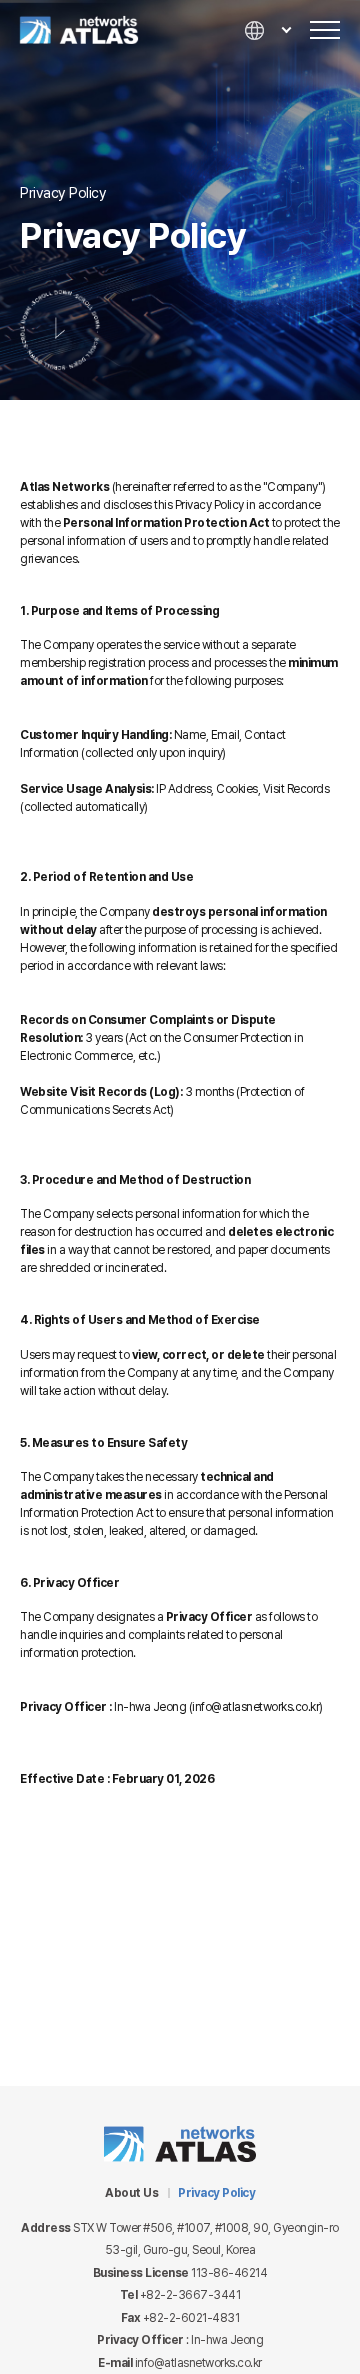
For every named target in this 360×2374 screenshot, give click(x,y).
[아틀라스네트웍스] (104, 30)
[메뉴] (325, 30)
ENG (268, 89)
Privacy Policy (216, 2193)
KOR (268, 62)
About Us (131, 2193)
